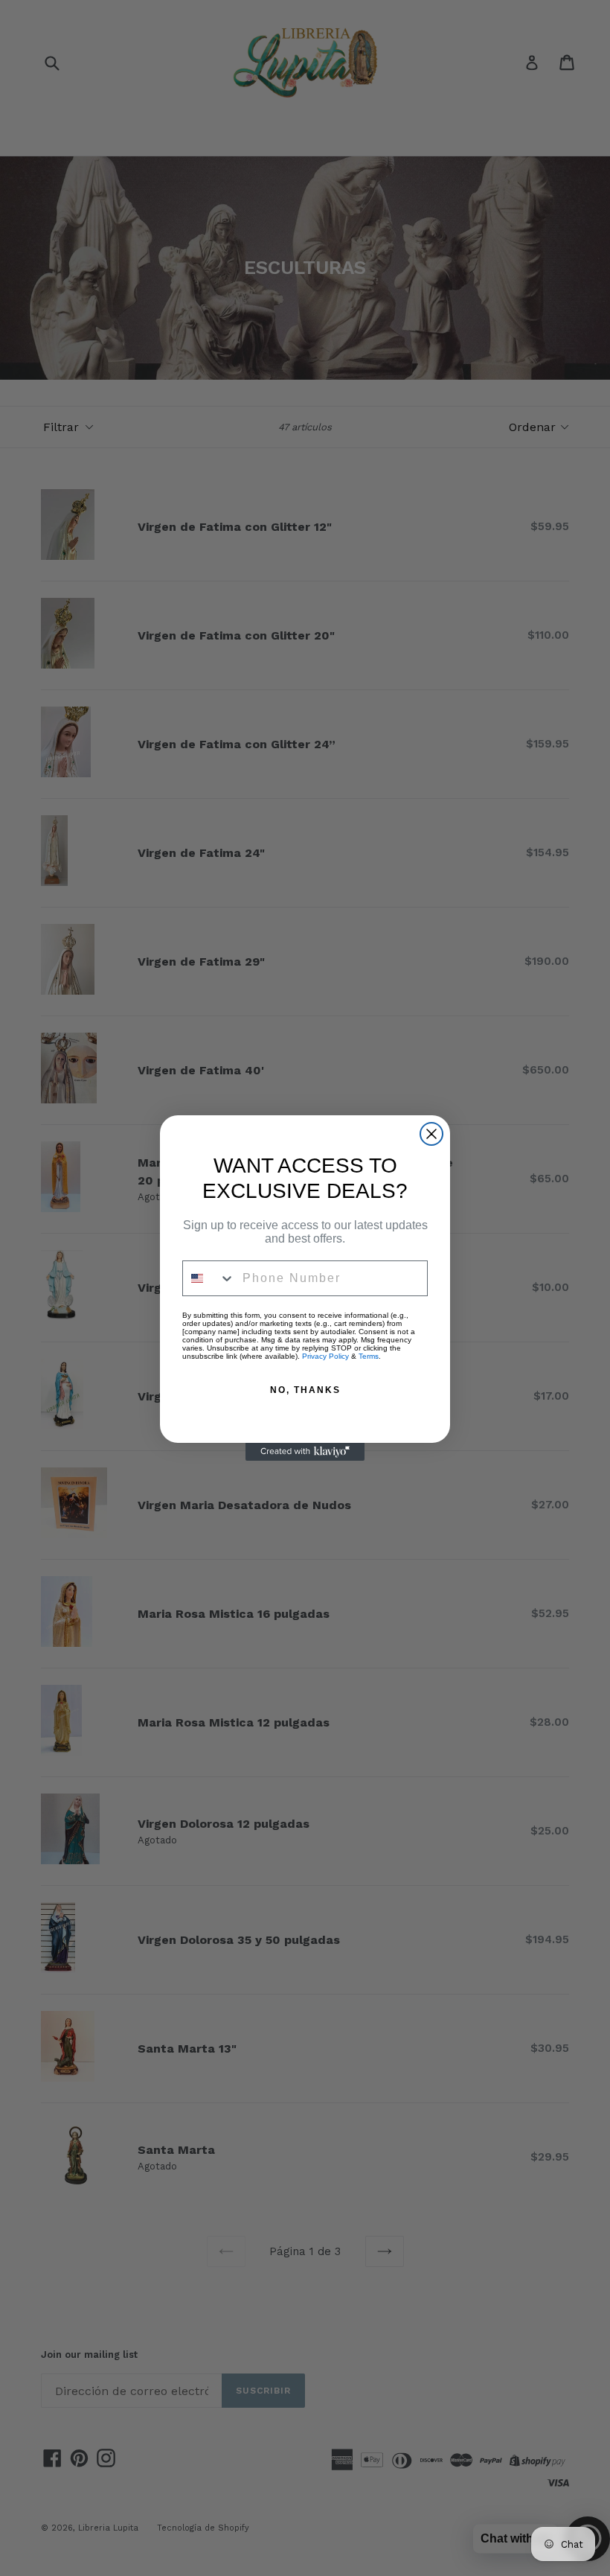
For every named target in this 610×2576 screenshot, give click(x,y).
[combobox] (209, 1278)
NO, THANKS (305, 1390)
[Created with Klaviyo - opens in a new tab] (305, 1452)
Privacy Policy (325, 1356)
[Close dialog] (431, 1134)
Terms (369, 1356)
